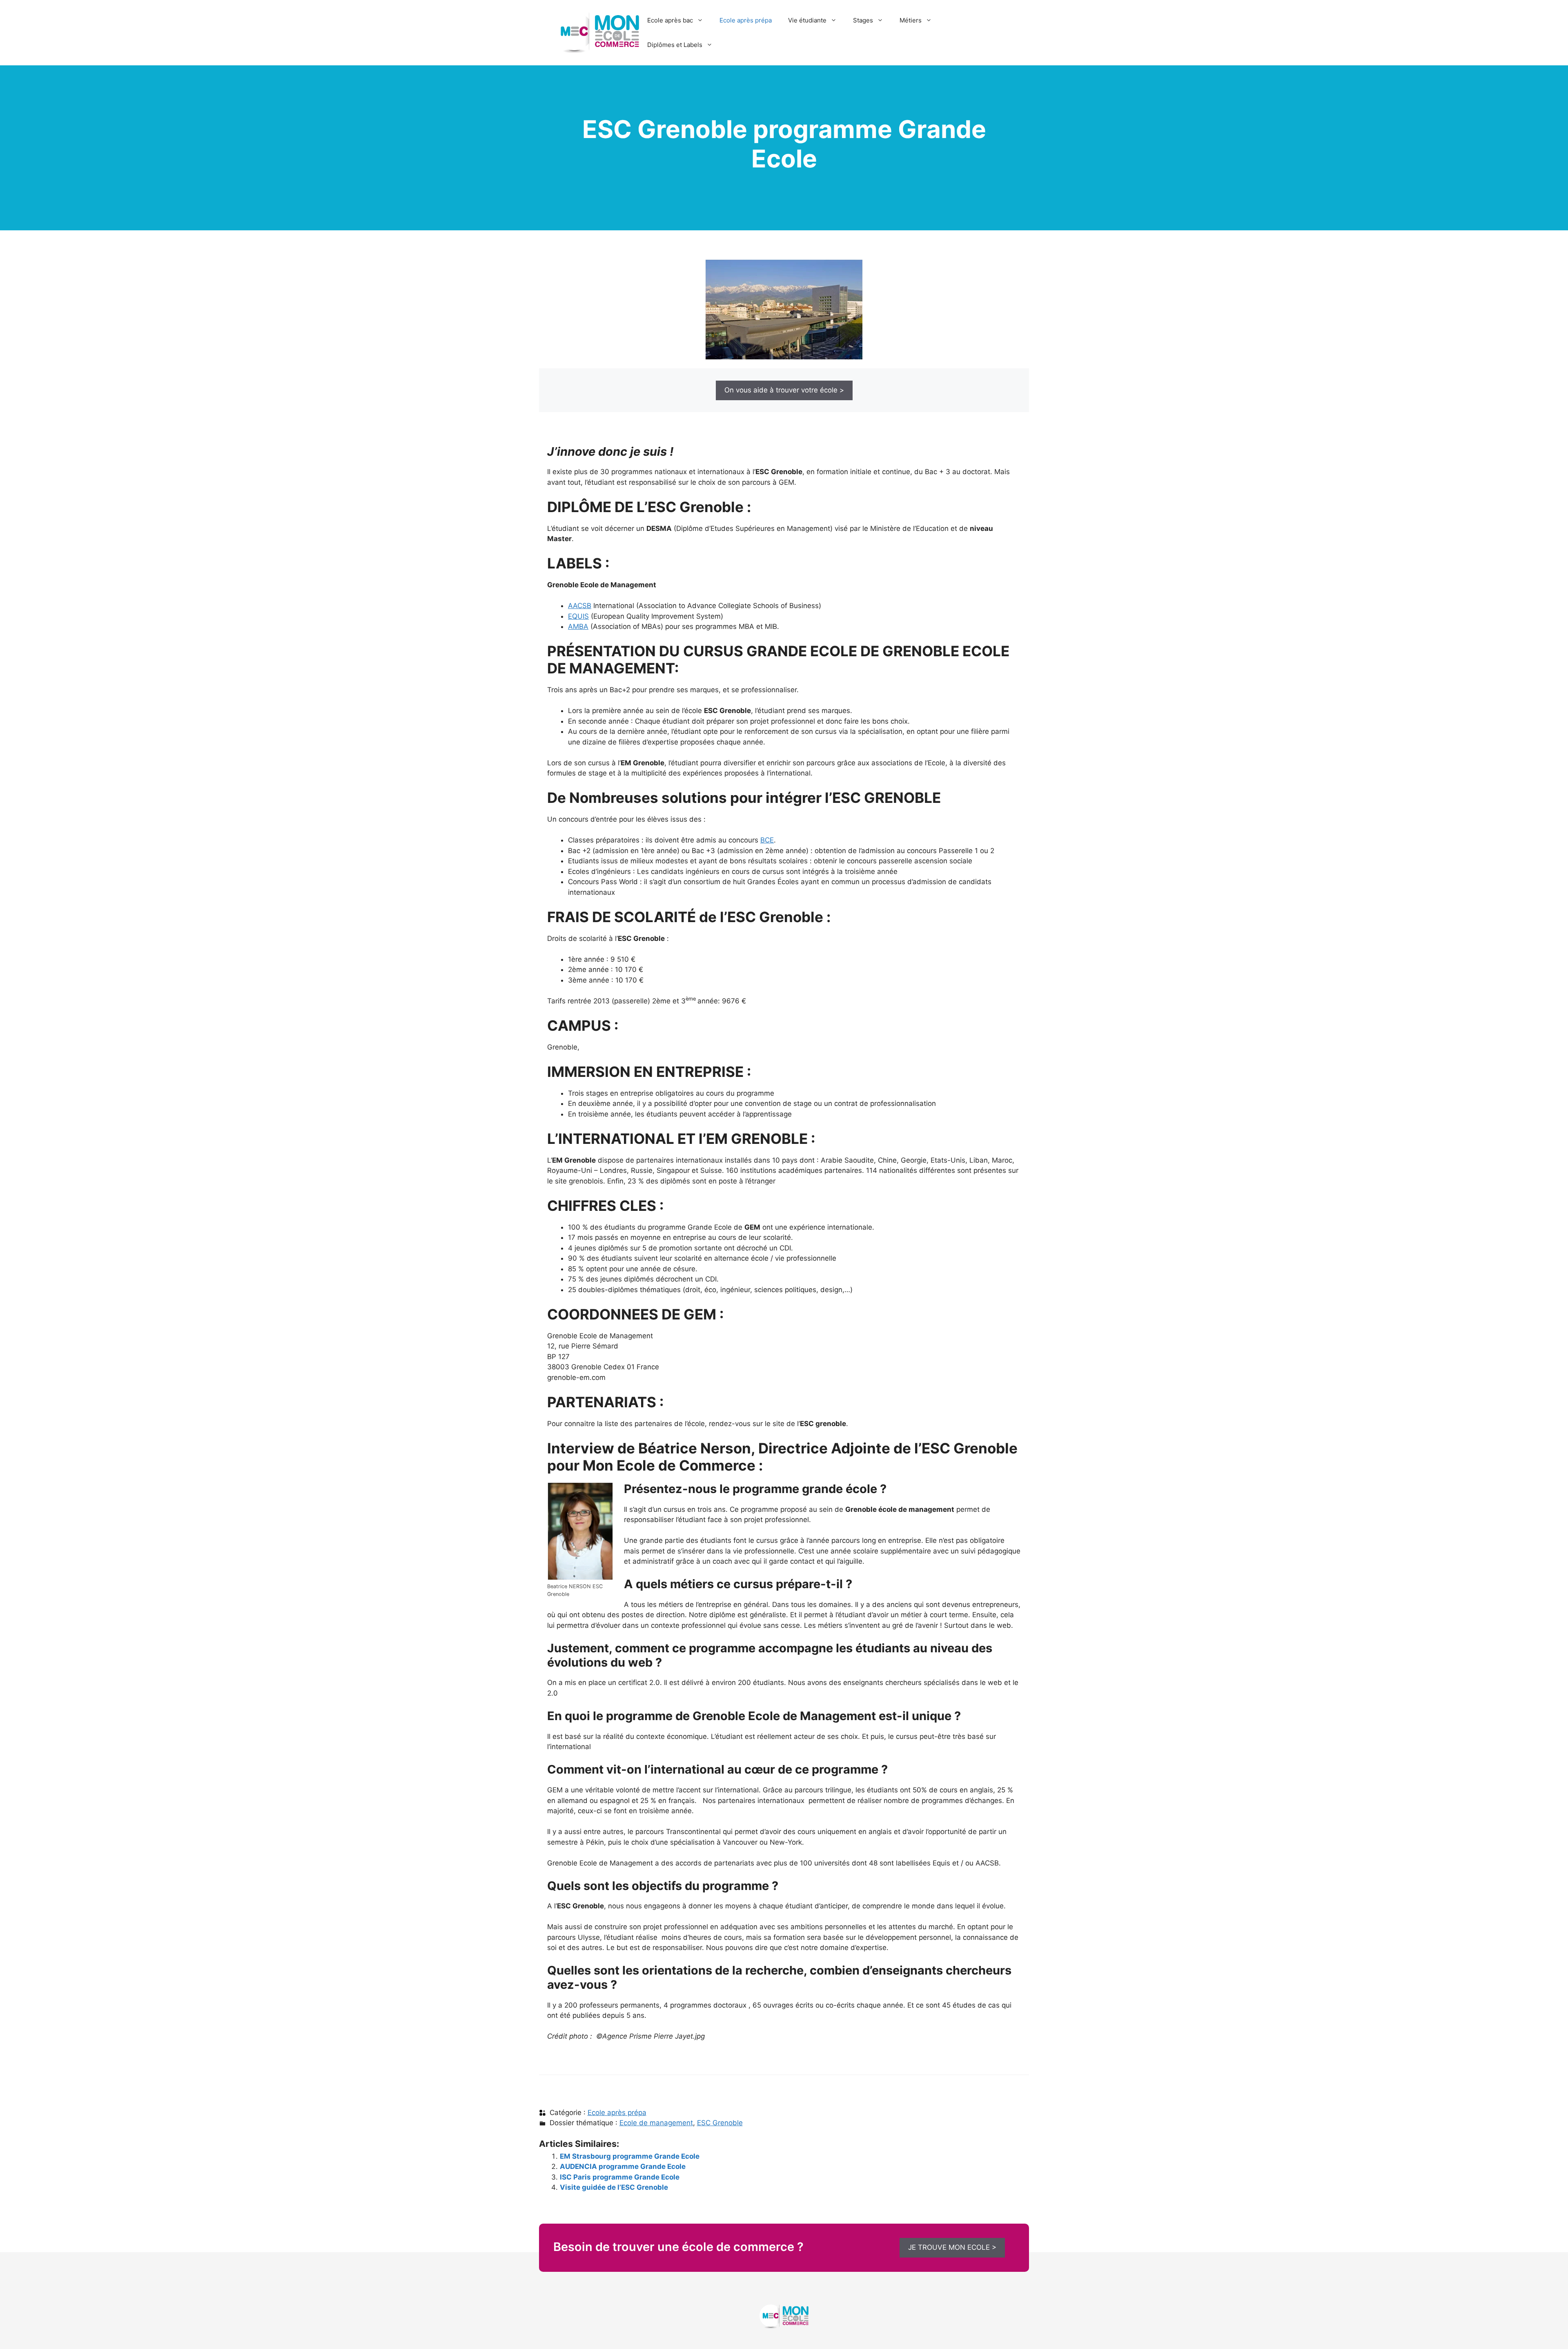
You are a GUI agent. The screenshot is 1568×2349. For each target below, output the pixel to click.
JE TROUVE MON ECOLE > (952, 2247)
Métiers (911, 20)
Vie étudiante (807, 20)
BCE (767, 840)
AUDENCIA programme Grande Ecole (623, 2166)
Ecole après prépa (746, 20)
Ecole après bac (670, 20)
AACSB (580, 606)
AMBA (578, 626)
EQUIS (578, 616)
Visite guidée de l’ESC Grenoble (614, 2187)
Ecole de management (656, 2123)
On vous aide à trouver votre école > (784, 390)
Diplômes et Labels (675, 45)
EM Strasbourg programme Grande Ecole (630, 2156)
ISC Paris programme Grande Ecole (620, 2177)
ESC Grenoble (720, 2123)
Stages (863, 20)
